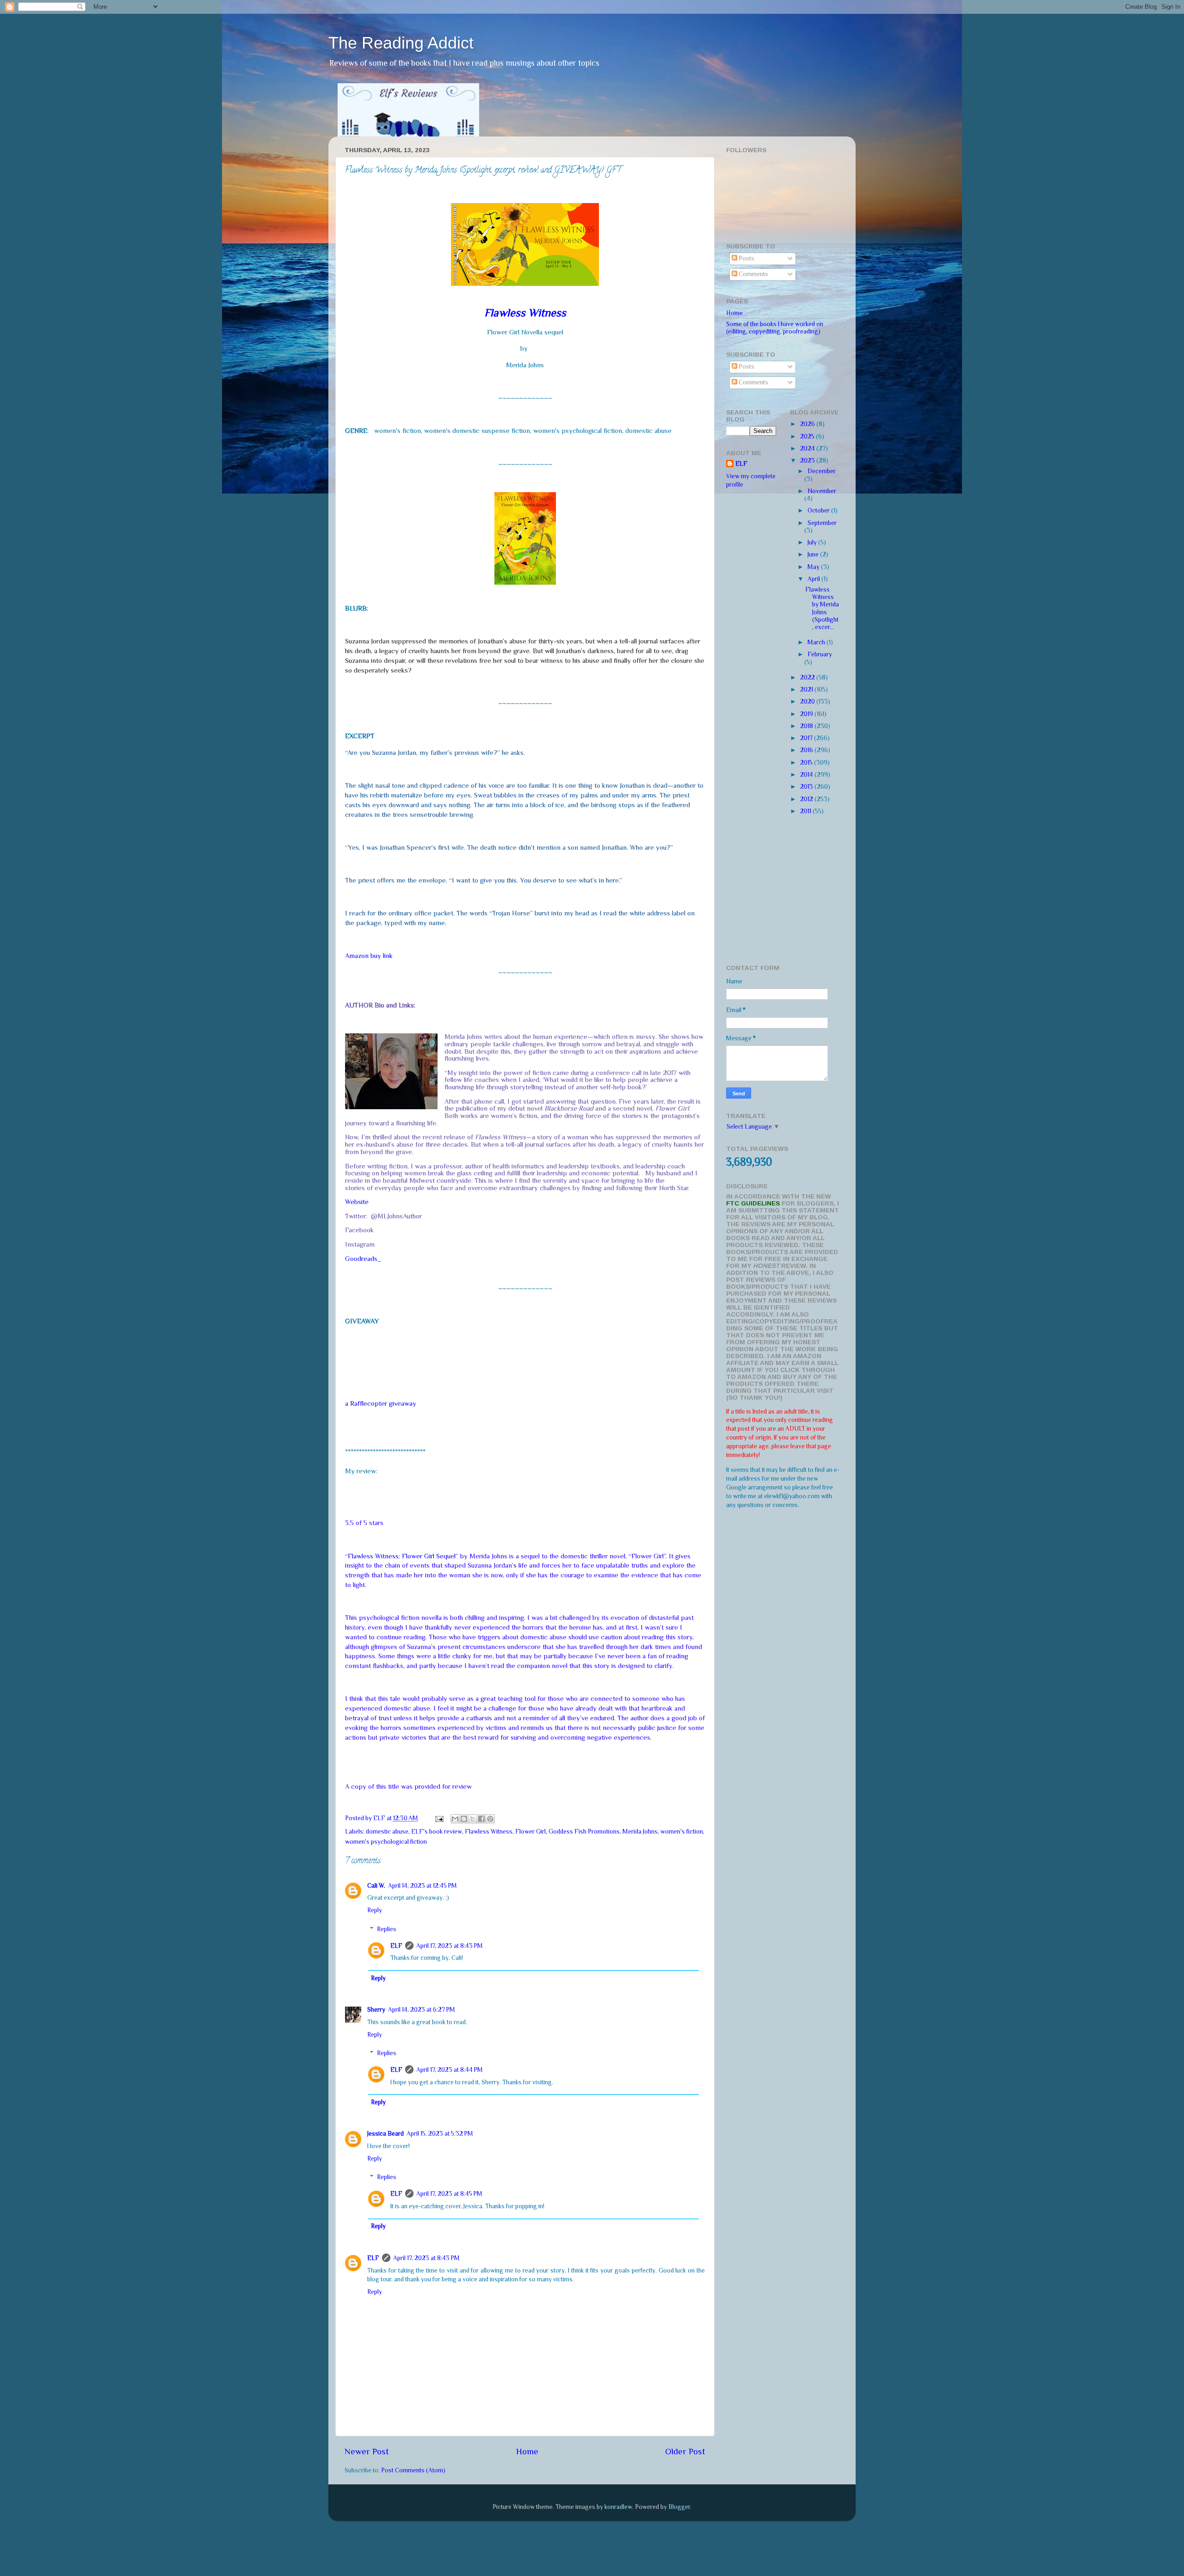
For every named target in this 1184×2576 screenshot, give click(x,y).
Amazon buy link (369, 956)
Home (527, 2451)
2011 (806, 811)
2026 (808, 424)
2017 (807, 738)
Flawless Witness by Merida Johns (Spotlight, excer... (822, 608)
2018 (807, 726)
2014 (807, 775)
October (819, 510)
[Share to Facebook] (481, 1819)
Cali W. (376, 1886)
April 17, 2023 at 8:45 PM (449, 2194)
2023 (808, 460)
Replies (387, 1929)
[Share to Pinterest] (490, 1819)
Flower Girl (530, 1832)
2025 (808, 436)
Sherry (376, 2010)
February (820, 654)
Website (357, 1202)
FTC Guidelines (753, 1203)
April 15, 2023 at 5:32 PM (440, 2134)
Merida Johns (640, 1832)
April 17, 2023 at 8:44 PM (450, 2070)
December (822, 471)
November (822, 491)
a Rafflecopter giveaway (381, 1403)
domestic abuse (387, 1832)
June (814, 554)
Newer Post (367, 2451)
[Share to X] (473, 1819)
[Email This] (455, 1819)
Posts (746, 258)
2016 (807, 750)
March (817, 642)
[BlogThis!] (464, 1819)
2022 (808, 677)
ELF (396, 1946)
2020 (808, 701)
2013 (807, 787)
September (822, 523)
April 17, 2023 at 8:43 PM (450, 1946)
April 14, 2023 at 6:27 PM (422, 2010)
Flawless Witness (489, 1832)
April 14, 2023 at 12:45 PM (422, 1886)
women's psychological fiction (386, 1842)
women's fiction (682, 1832)
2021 (807, 689)
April (814, 579)
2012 (807, 799)
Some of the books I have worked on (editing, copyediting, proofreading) (775, 328)
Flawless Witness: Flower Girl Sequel (402, 1556)
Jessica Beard (385, 2134)
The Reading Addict (401, 43)
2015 (807, 763)
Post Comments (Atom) (413, 2470)
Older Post (685, 2451)
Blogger (679, 2507)
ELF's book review (437, 1832)
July (813, 542)
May (814, 567)
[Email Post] (438, 1818)
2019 (807, 714)
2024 (808, 448)
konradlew (618, 2507)
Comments (753, 274)
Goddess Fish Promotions (584, 1832)
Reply (375, 1910)
